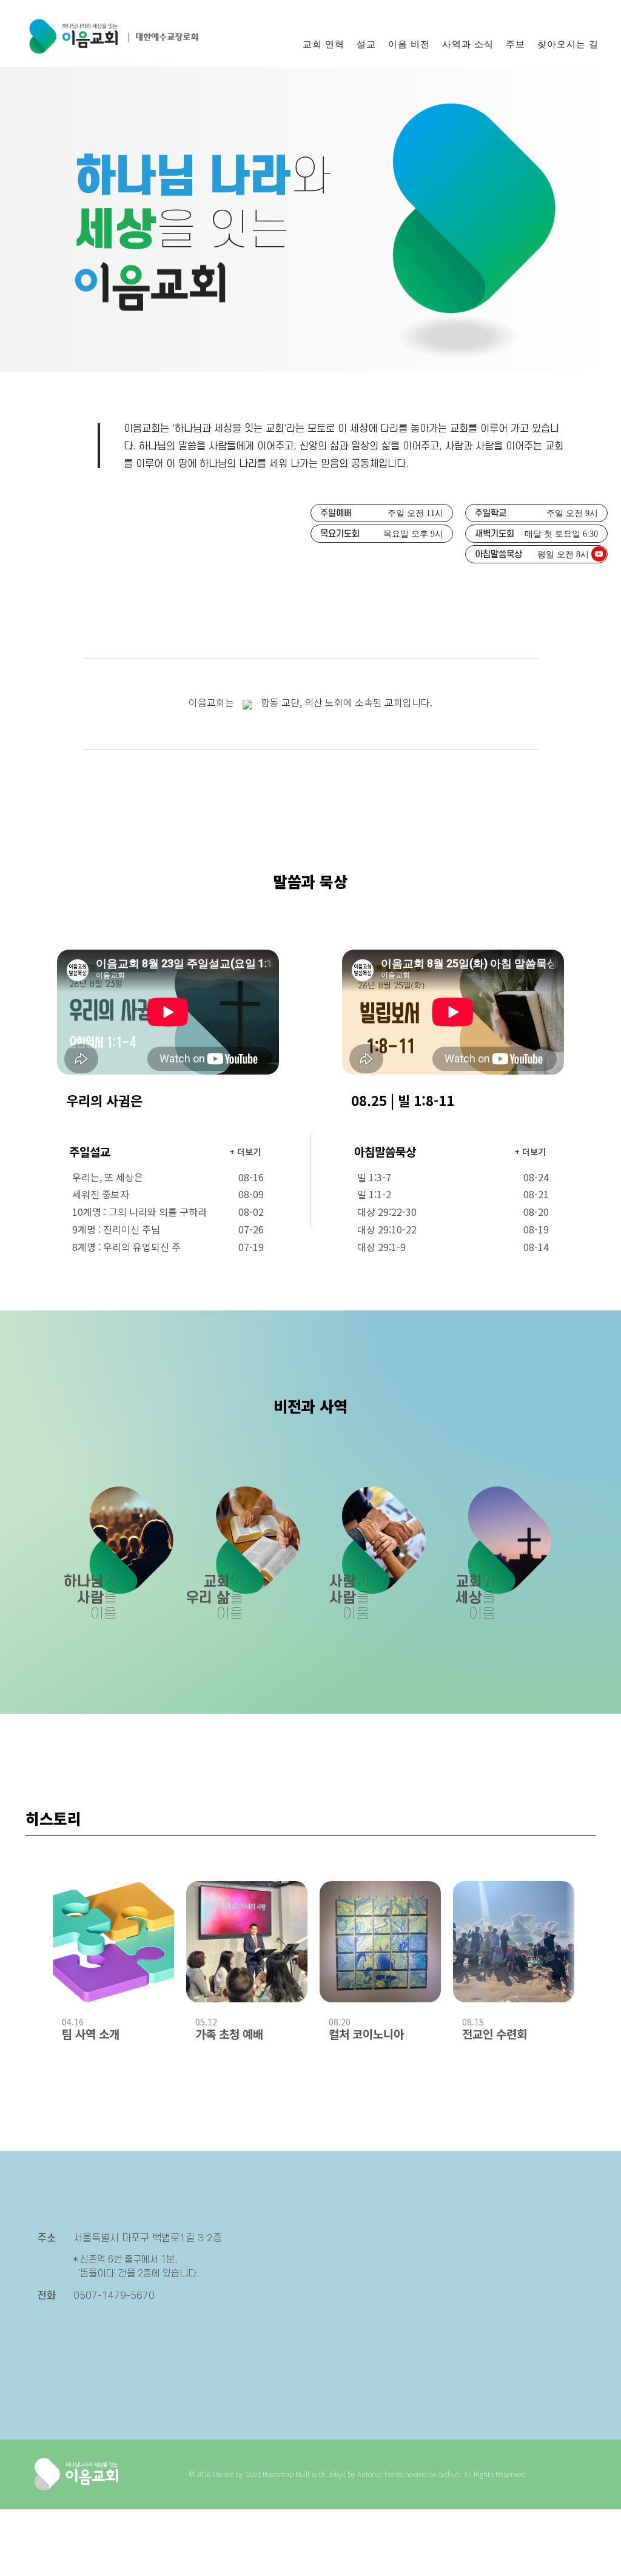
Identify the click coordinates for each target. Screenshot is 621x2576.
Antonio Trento (380, 2474)
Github (449, 2474)
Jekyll (337, 2474)
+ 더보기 (245, 1152)
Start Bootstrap (269, 2474)
